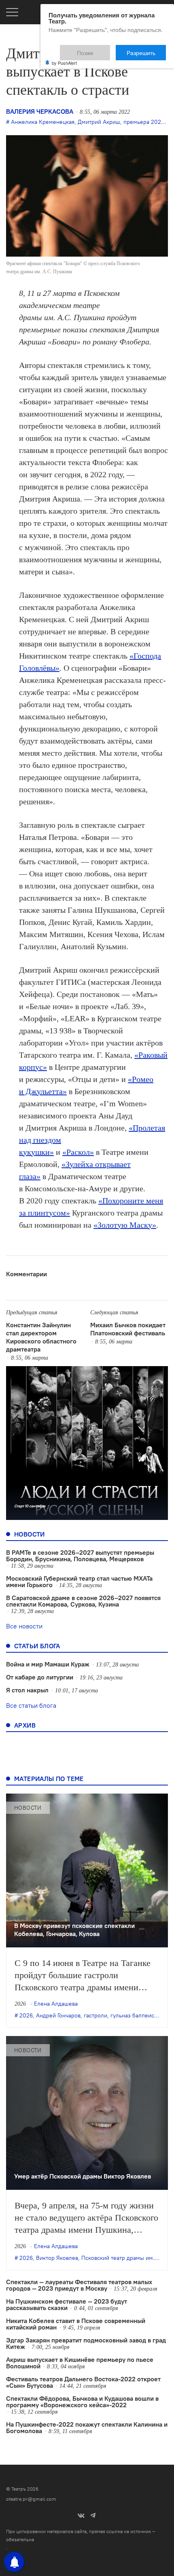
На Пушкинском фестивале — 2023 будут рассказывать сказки (67, 2304)
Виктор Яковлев (57, 2258)
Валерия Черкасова (40, 111)
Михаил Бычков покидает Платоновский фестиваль (128, 1329)
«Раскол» (78, 1152)
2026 (26, 2015)
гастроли (95, 2015)
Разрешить (147, 49)
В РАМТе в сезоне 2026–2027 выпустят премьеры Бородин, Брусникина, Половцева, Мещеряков (80, 1556)
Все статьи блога (31, 1705)
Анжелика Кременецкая (43, 122)
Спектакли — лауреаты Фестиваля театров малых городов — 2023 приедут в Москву (79, 2285)
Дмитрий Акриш (99, 122)
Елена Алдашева (56, 2004)
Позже (105, 49)
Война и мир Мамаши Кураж (48, 1664)
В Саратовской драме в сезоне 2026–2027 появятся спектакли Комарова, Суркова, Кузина (83, 1601)
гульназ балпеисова (137, 2015)
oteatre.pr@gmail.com (31, 2499)
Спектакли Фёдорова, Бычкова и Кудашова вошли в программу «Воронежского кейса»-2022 (82, 2402)
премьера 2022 (144, 122)
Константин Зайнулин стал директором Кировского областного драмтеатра (41, 1337)
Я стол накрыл (27, 1690)
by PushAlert (64, 57)
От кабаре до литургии (40, 1677)
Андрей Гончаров (58, 2015)
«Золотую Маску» (125, 1225)
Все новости (24, 1626)
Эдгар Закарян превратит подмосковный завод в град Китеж (86, 2343)
